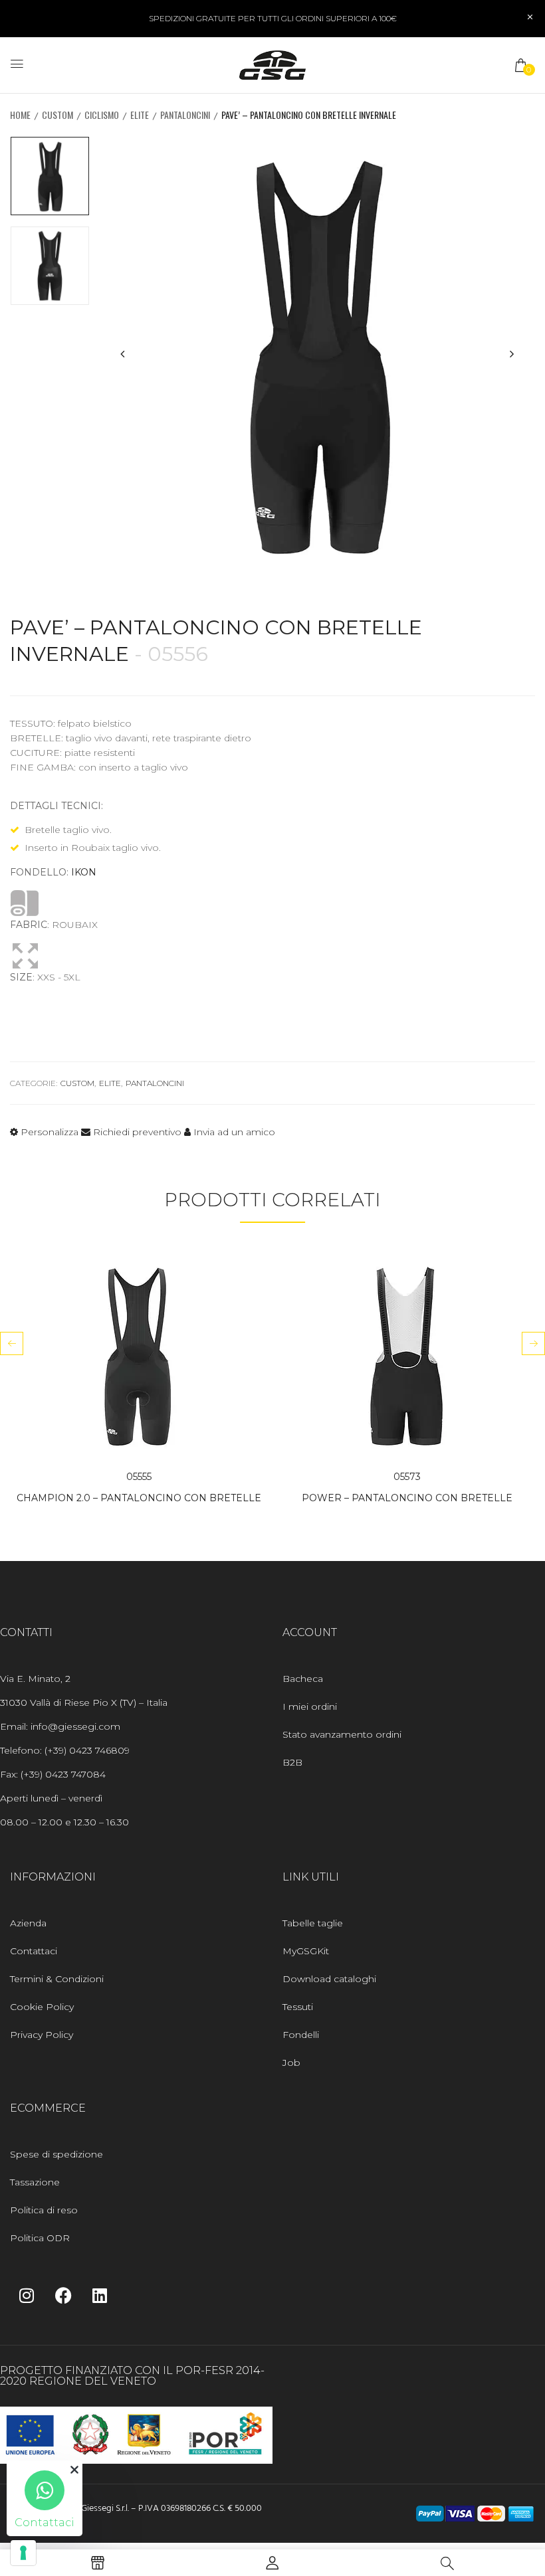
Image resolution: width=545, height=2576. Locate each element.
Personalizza (48, 1132)
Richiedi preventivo (136, 1132)
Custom (57, 115)
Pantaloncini (185, 115)
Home (20, 115)
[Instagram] (27, 2295)
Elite (140, 115)
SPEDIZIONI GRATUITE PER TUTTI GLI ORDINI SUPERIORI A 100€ (273, 18)
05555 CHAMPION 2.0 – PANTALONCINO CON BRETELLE (139, 1487)
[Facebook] (63, 2295)
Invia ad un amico (233, 1132)
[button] (522, 65)
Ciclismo (102, 115)
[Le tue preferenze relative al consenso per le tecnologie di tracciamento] (23, 2553)
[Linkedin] (100, 2295)
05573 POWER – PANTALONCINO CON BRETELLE (407, 1487)
